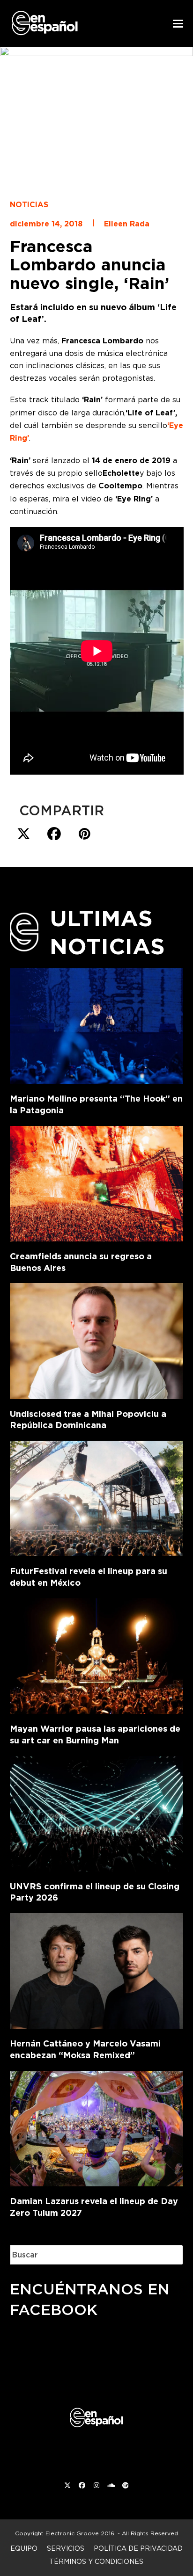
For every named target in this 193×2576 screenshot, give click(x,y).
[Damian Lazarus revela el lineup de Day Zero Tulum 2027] (97, 2127)
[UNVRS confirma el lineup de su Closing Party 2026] (97, 1812)
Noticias (29, 205)
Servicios (66, 2548)
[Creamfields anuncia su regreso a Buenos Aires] (97, 1182)
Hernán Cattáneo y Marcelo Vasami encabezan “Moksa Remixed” (85, 2049)
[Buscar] (169, 2255)
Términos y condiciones (96, 2561)
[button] (178, 24)
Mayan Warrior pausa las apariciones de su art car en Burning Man (95, 1734)
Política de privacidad (138, 2548)
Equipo (24, 2548)
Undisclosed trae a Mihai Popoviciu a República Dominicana (88, 1420)
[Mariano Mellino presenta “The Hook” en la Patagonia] (97, 1024)
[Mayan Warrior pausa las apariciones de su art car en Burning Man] (97, 1654)
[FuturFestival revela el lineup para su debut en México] (97, 1497)
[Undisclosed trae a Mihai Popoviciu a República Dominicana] (97, 1339)
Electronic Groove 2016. (81, 2533)
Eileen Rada (127, 224)
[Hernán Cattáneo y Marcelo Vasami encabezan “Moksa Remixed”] (97, 1969)
